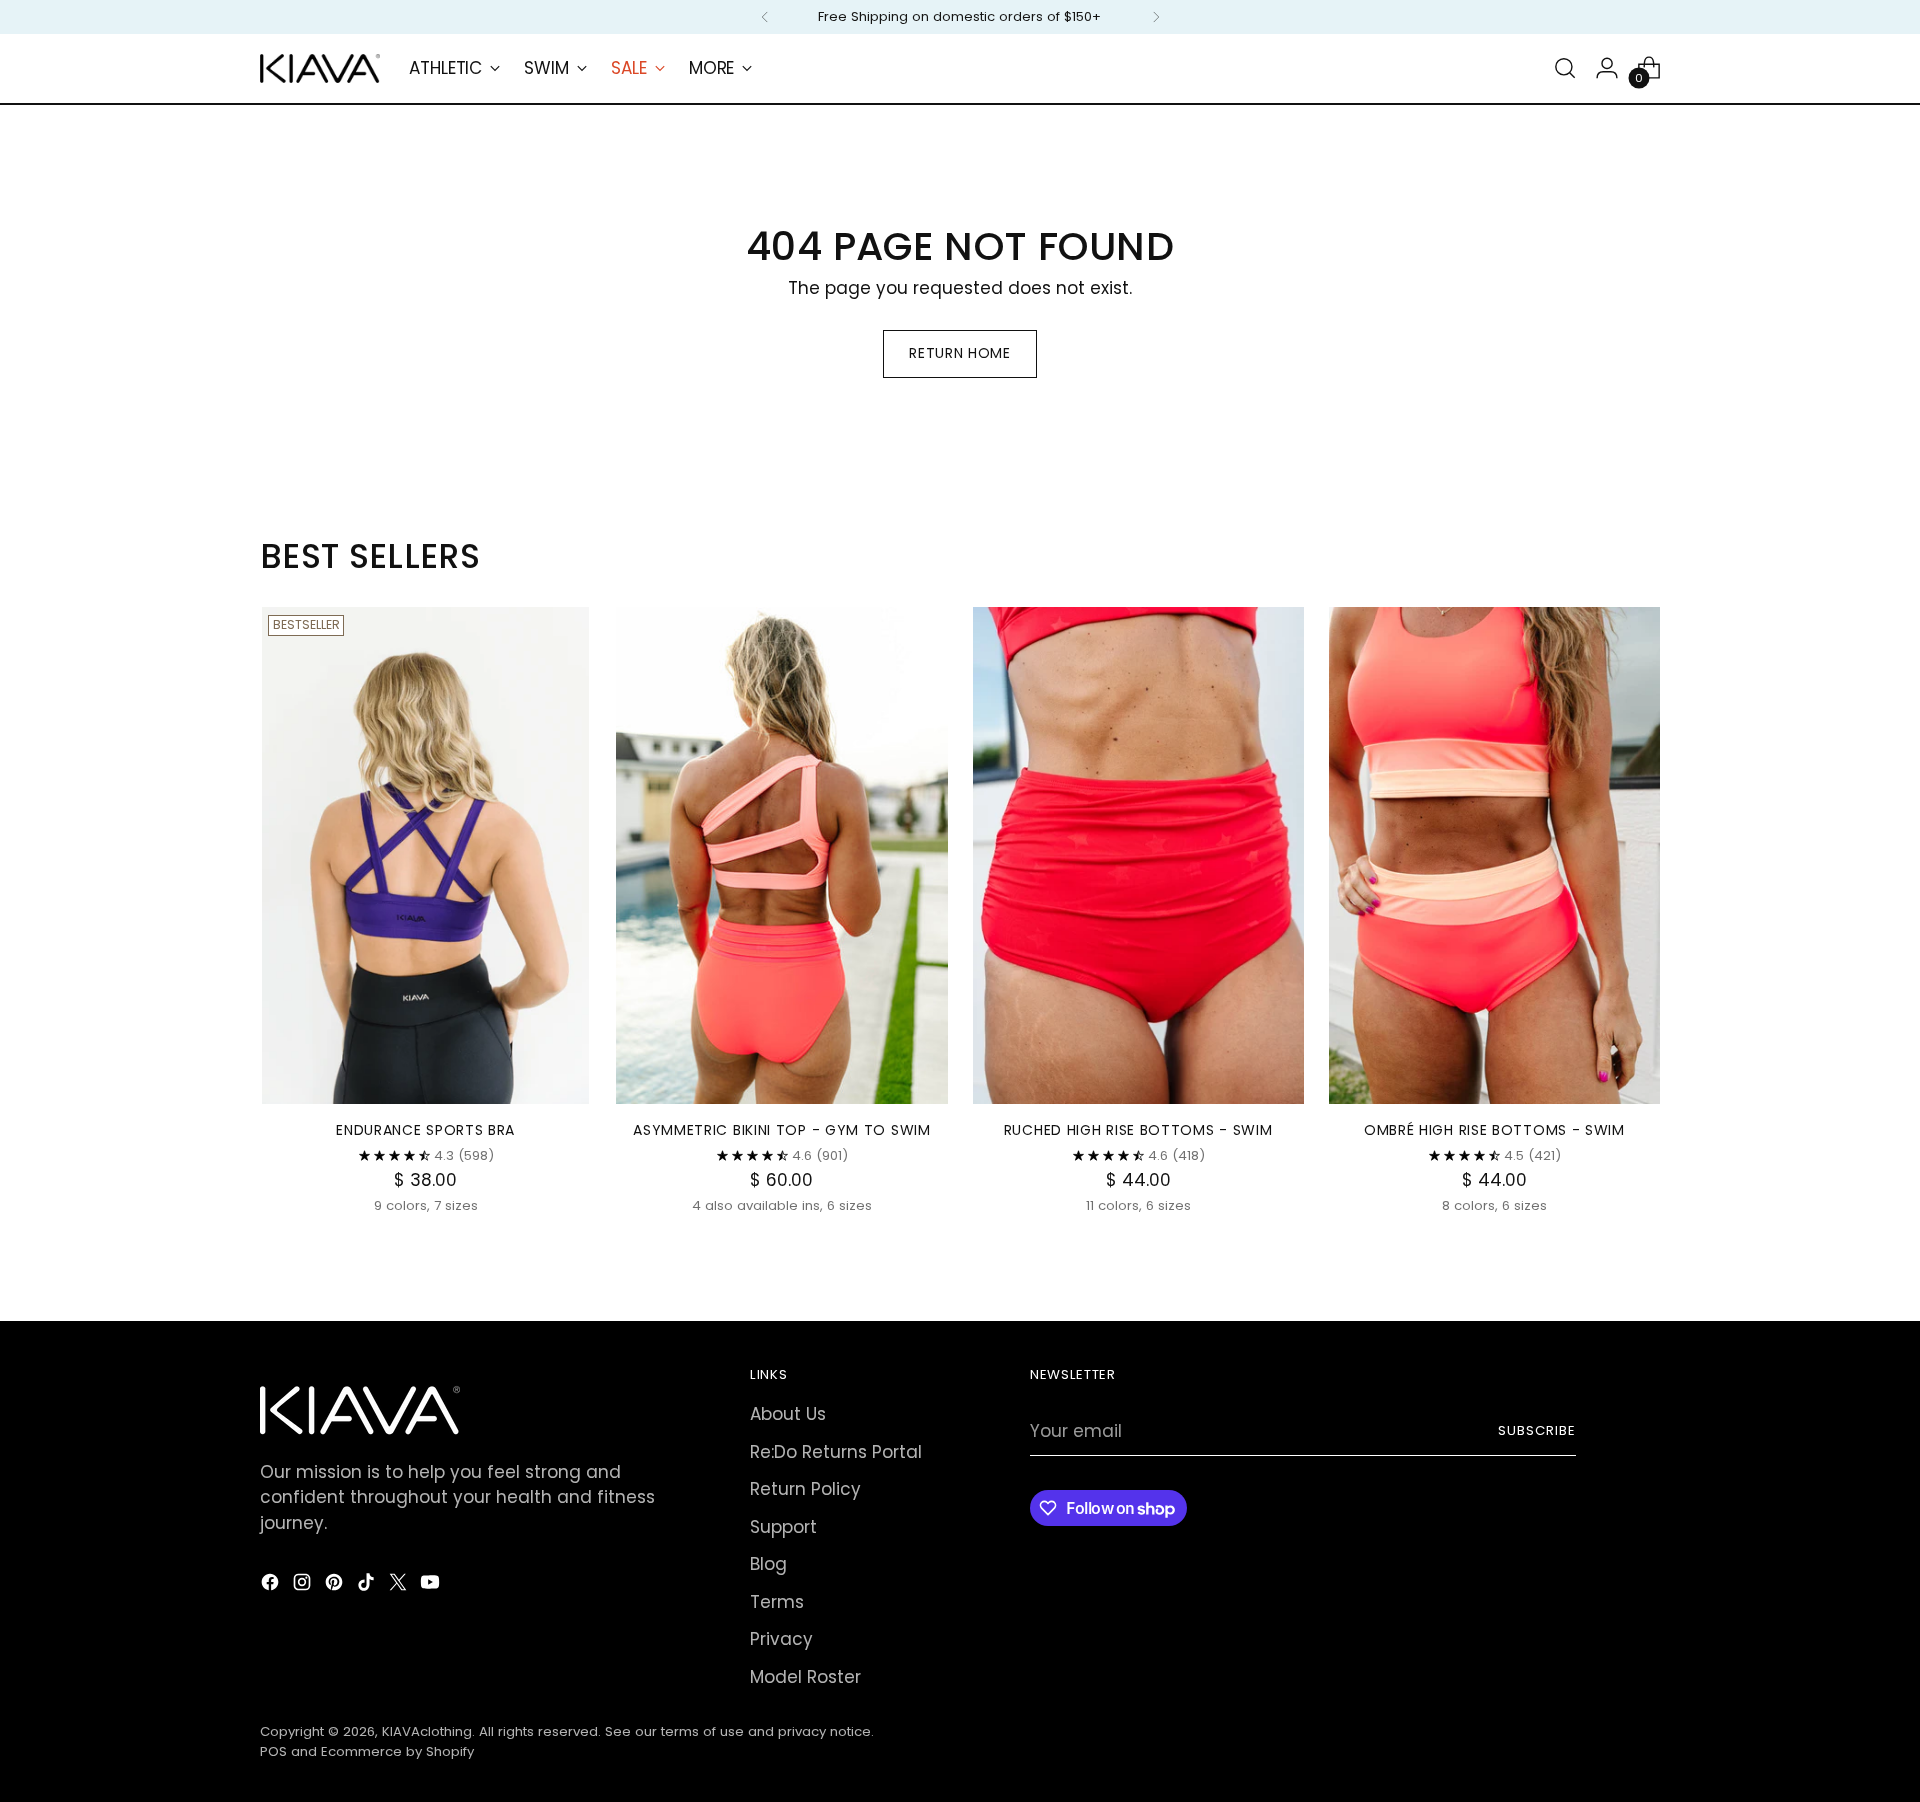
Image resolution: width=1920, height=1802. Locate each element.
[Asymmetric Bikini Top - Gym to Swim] (781, 855)
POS (273, 1751)
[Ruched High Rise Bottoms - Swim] (1138, 855)
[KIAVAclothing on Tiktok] (368, 1586)
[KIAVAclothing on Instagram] (304, 1586)
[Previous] (765, 17)
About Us (788, 1414)
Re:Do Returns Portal (836, 1452)
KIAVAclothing (427, 1731)
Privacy (781, 1639)
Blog (768, 1564)
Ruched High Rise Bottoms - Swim (1138, 1130)
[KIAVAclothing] (320, 68)
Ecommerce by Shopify (397, 1751)
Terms (777, 1602)
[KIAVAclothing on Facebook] (272, 1586)
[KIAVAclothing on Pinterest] (336, 1586)
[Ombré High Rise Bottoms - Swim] (1494, 855)
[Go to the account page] (1607, 68)
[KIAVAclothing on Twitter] (400, 1586)
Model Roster (805, 1677)
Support (783, 1527)
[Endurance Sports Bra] (425, 855)
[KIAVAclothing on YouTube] (432, 1586)
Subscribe (1537, 1430)
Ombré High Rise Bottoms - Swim (1494, 1130)
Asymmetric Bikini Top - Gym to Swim (782, 1130)
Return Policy (805, 1489)
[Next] (1156, 17)
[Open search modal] (1565, 68)
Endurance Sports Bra (425, 1130)
